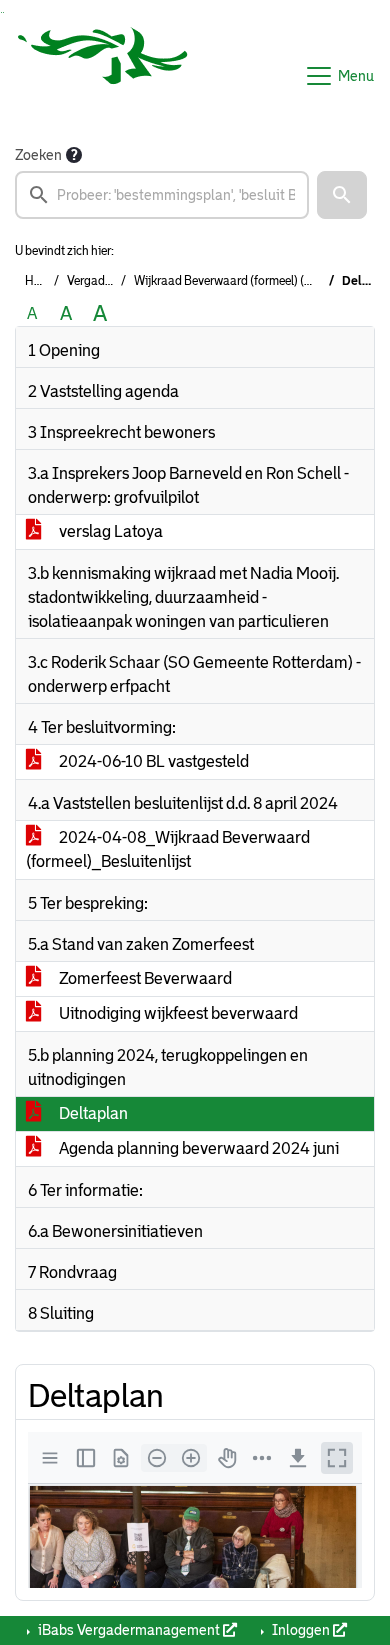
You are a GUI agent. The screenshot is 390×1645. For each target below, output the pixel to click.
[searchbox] (162, 195)
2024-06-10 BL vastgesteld (152, 761)
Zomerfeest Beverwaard (144, 978)
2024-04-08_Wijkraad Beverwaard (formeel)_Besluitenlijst (168, 849)
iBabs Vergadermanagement (129, 1630)
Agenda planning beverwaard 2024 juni (197, 1148)
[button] (342, 195)
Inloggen (301, 1630)
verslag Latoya (109, 531)
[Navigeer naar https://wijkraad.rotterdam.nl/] (103, 76)
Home (41, 281)
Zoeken (38, 155)
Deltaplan (92, 1113)
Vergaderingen (106, 281)
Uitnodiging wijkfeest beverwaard (177, 1013)
